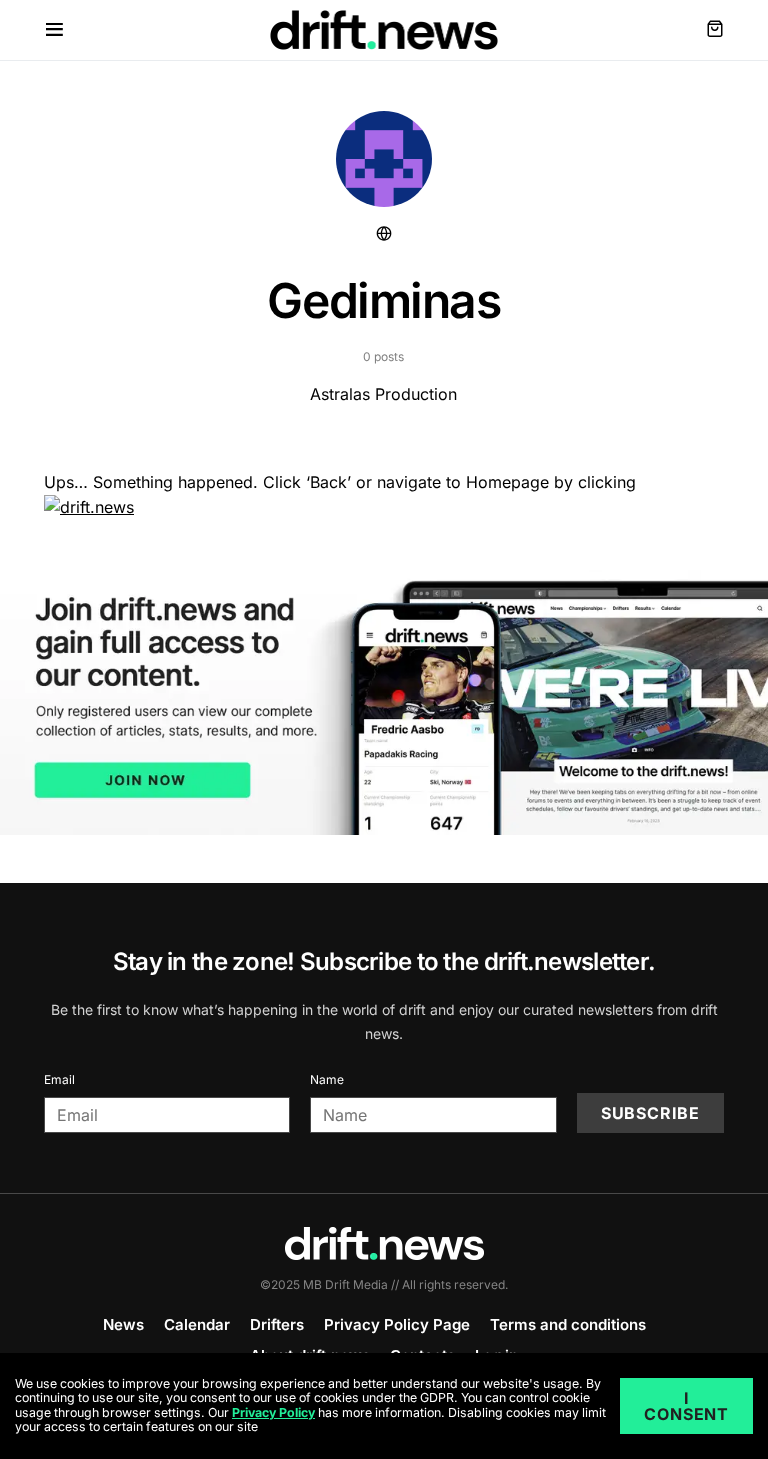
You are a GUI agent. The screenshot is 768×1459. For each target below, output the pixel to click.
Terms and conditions (568, 1324)
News (123, 1324)
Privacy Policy (273, 1412)
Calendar (197, 1324)
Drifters (277, 1324)
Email (59, 1079)
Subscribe (650, 1113)
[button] (54, 30)
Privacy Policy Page (397, 1324)
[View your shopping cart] (715, 30)
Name (327, 1079)
